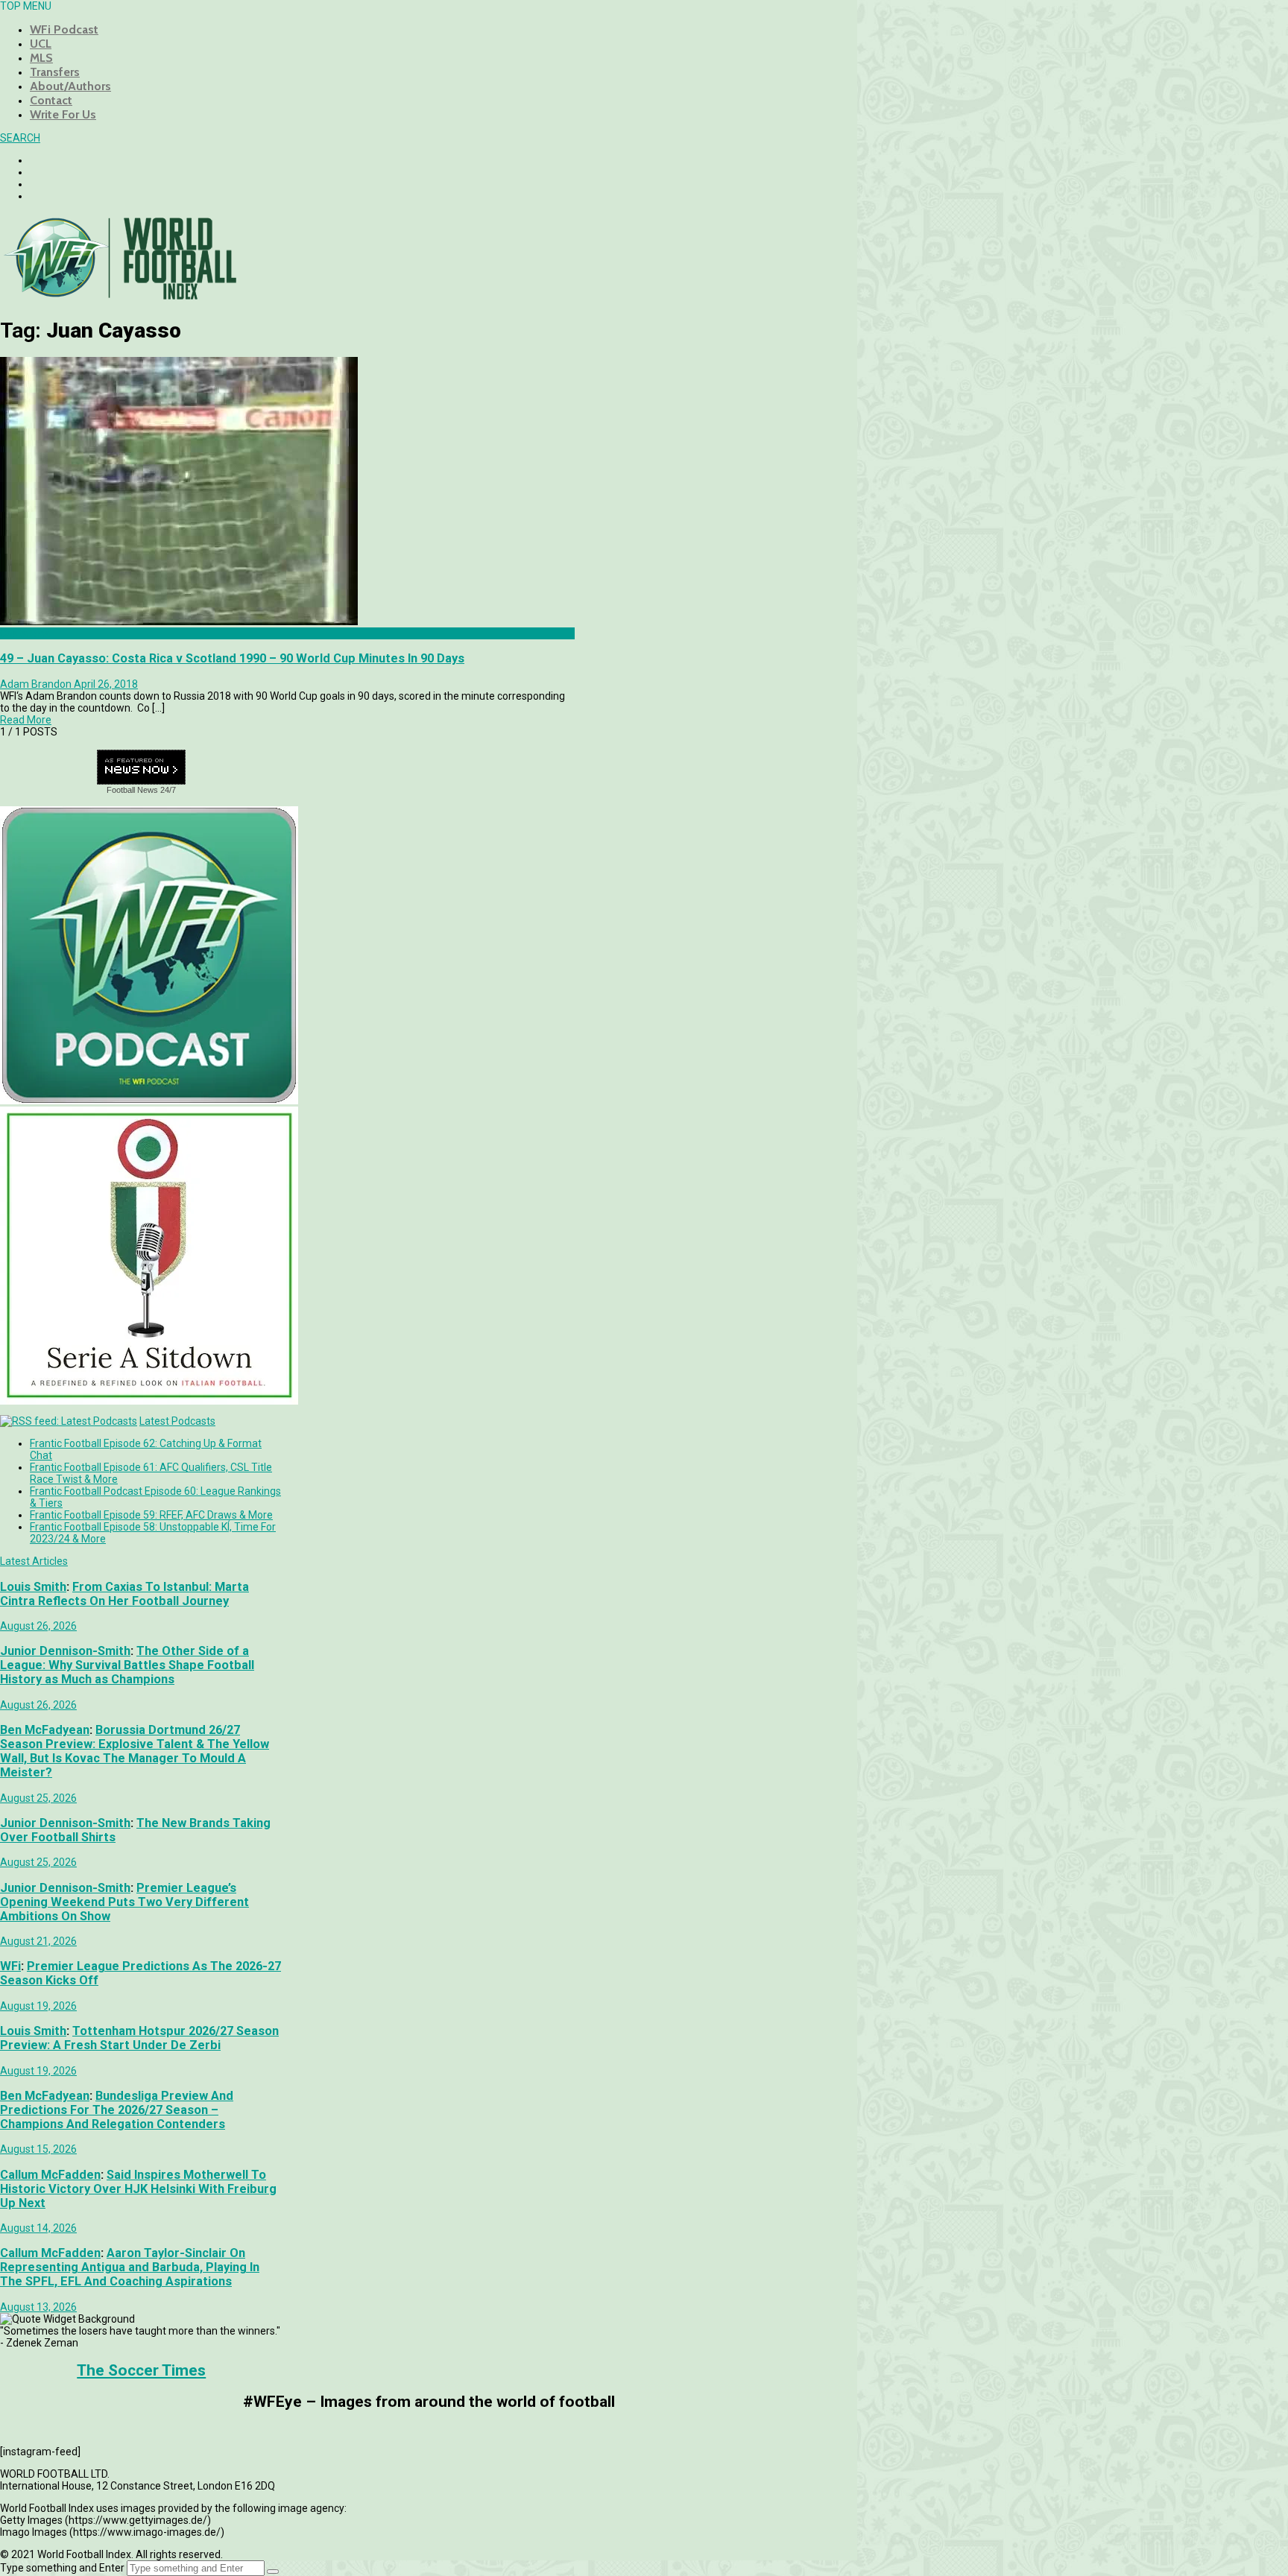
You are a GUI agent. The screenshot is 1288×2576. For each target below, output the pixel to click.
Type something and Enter (62, 2568)
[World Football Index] (119, 295)
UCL (41, 44)
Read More (26, 720)
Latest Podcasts (177, 1421)
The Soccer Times (141, 2370)
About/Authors (70, 86)
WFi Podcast (64, 29)
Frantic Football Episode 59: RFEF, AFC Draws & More (151, 1515)
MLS (41, 58)
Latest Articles (34, 1561)
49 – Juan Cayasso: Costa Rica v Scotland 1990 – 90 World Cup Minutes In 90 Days (232, 658)
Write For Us (63, 114)
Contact (51, 100)
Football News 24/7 (141, 790)
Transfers (55, 72)
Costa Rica (25, 633)
